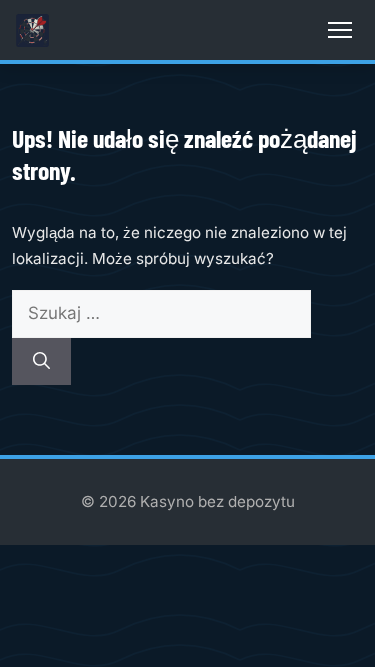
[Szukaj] (41, 362)
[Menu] (340, 30)
